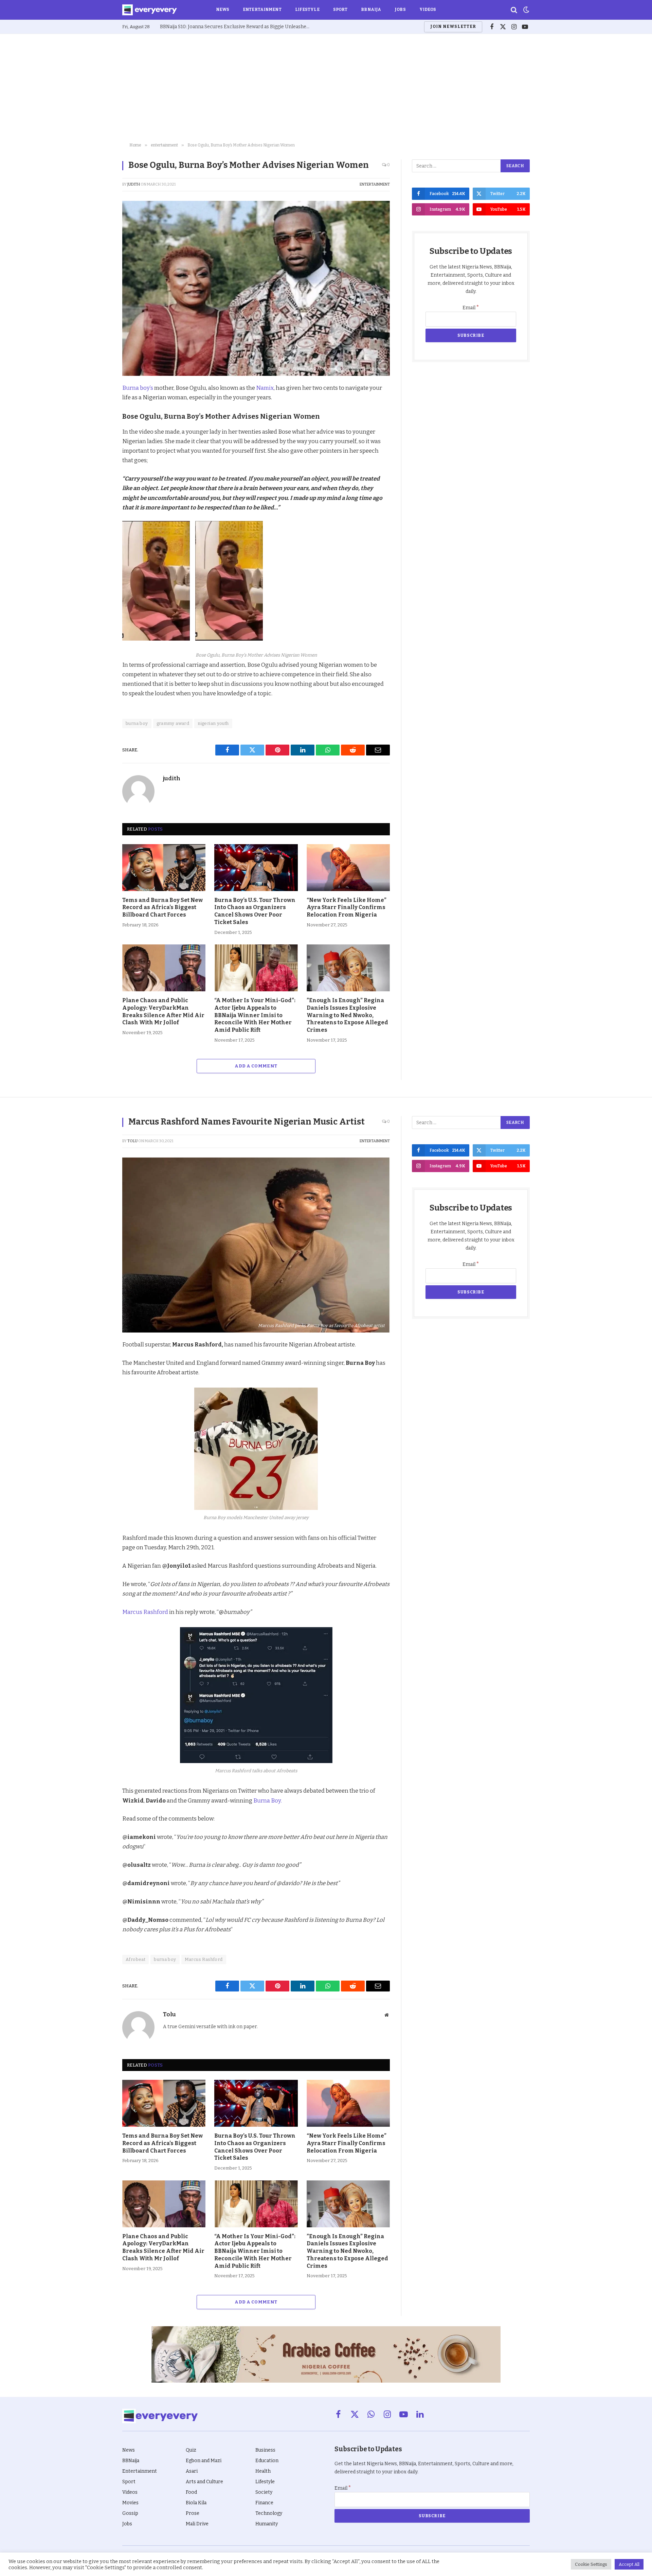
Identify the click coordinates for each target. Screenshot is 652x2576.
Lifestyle (307, 10)
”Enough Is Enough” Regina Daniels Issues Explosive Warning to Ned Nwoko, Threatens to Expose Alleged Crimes (347, 1015)
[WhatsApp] (98, 468)
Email (471, 308)
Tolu (132, 1141)
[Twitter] (98, 421)
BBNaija (371, 10)
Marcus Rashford (146, 1612)
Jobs (400, 10)
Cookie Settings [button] (591, 2564)
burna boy (137, 723)
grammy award (173, 723)
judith (134, 184)
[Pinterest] (98, 437)
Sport (340, 10)
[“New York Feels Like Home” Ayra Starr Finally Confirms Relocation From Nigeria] (348, 868)
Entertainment (262, 10)
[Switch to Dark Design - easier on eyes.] (526, 10)
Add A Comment (256, 1066)
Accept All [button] (629, 2564)
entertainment (375, 184)
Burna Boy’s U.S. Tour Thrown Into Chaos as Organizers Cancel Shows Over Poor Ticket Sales (255, 911)
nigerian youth (213, 723)
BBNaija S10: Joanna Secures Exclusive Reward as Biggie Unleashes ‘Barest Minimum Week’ (236, 27)
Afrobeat (135, 1959)
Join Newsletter (453, 27)
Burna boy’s (138, 388)
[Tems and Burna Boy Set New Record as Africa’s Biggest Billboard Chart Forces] (164, 868)
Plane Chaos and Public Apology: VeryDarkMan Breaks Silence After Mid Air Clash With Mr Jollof (163, 1011)
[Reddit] (98, 452)
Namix (265, 388)
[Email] (98, 484)
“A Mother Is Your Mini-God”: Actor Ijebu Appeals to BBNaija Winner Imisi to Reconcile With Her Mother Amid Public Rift (255, 1015)
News (223, 10)
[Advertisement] (326, 88)
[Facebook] (98, 405)
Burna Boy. (268, 1800)
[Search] (514, 10)
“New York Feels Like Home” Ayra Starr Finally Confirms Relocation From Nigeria (347, 908)
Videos (428, 10)
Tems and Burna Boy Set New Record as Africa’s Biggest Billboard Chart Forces (162, 908)
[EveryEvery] (150, 10)
